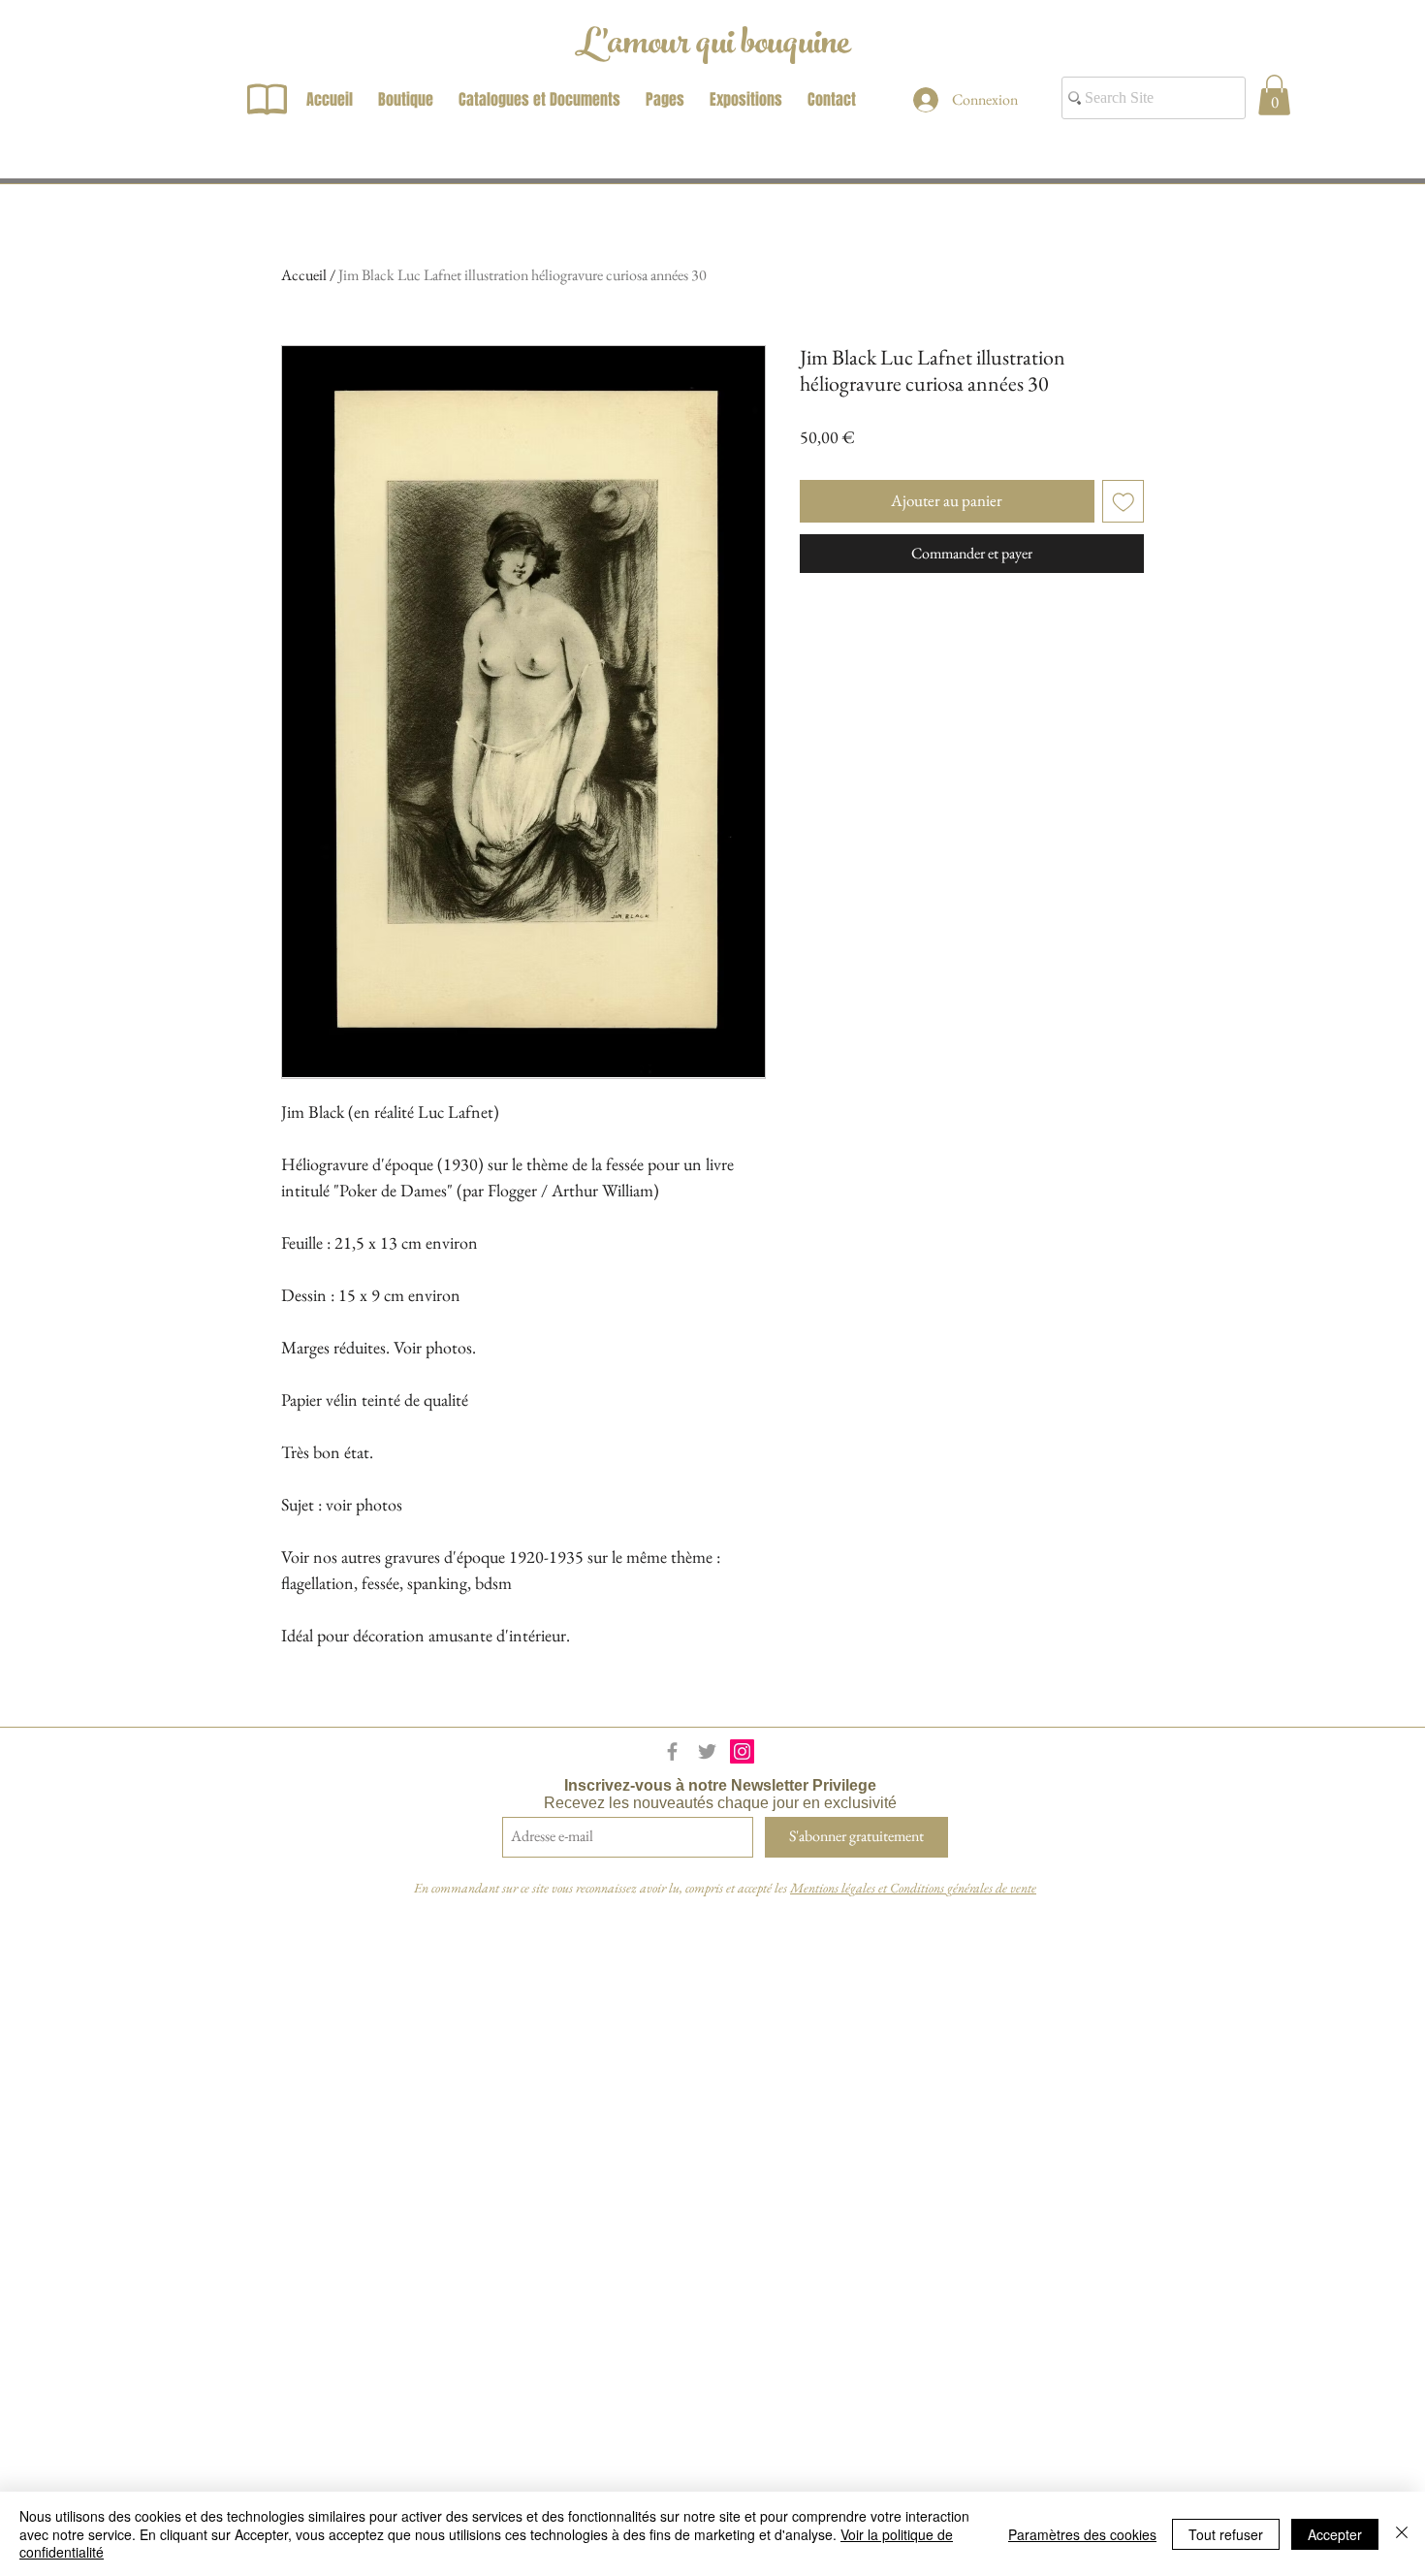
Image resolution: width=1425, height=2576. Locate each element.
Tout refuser (1226, 2534)
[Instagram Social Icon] (742, 1751)
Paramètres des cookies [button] (1082, 2534)
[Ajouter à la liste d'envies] (1124, 501)
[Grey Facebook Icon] (672, 1751)
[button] (1274, 95)
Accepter (1335, 2534)
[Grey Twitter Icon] (707, 1751)
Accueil (304, 275)
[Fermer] (1402, 2534)
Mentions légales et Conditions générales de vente (913, 1888)
